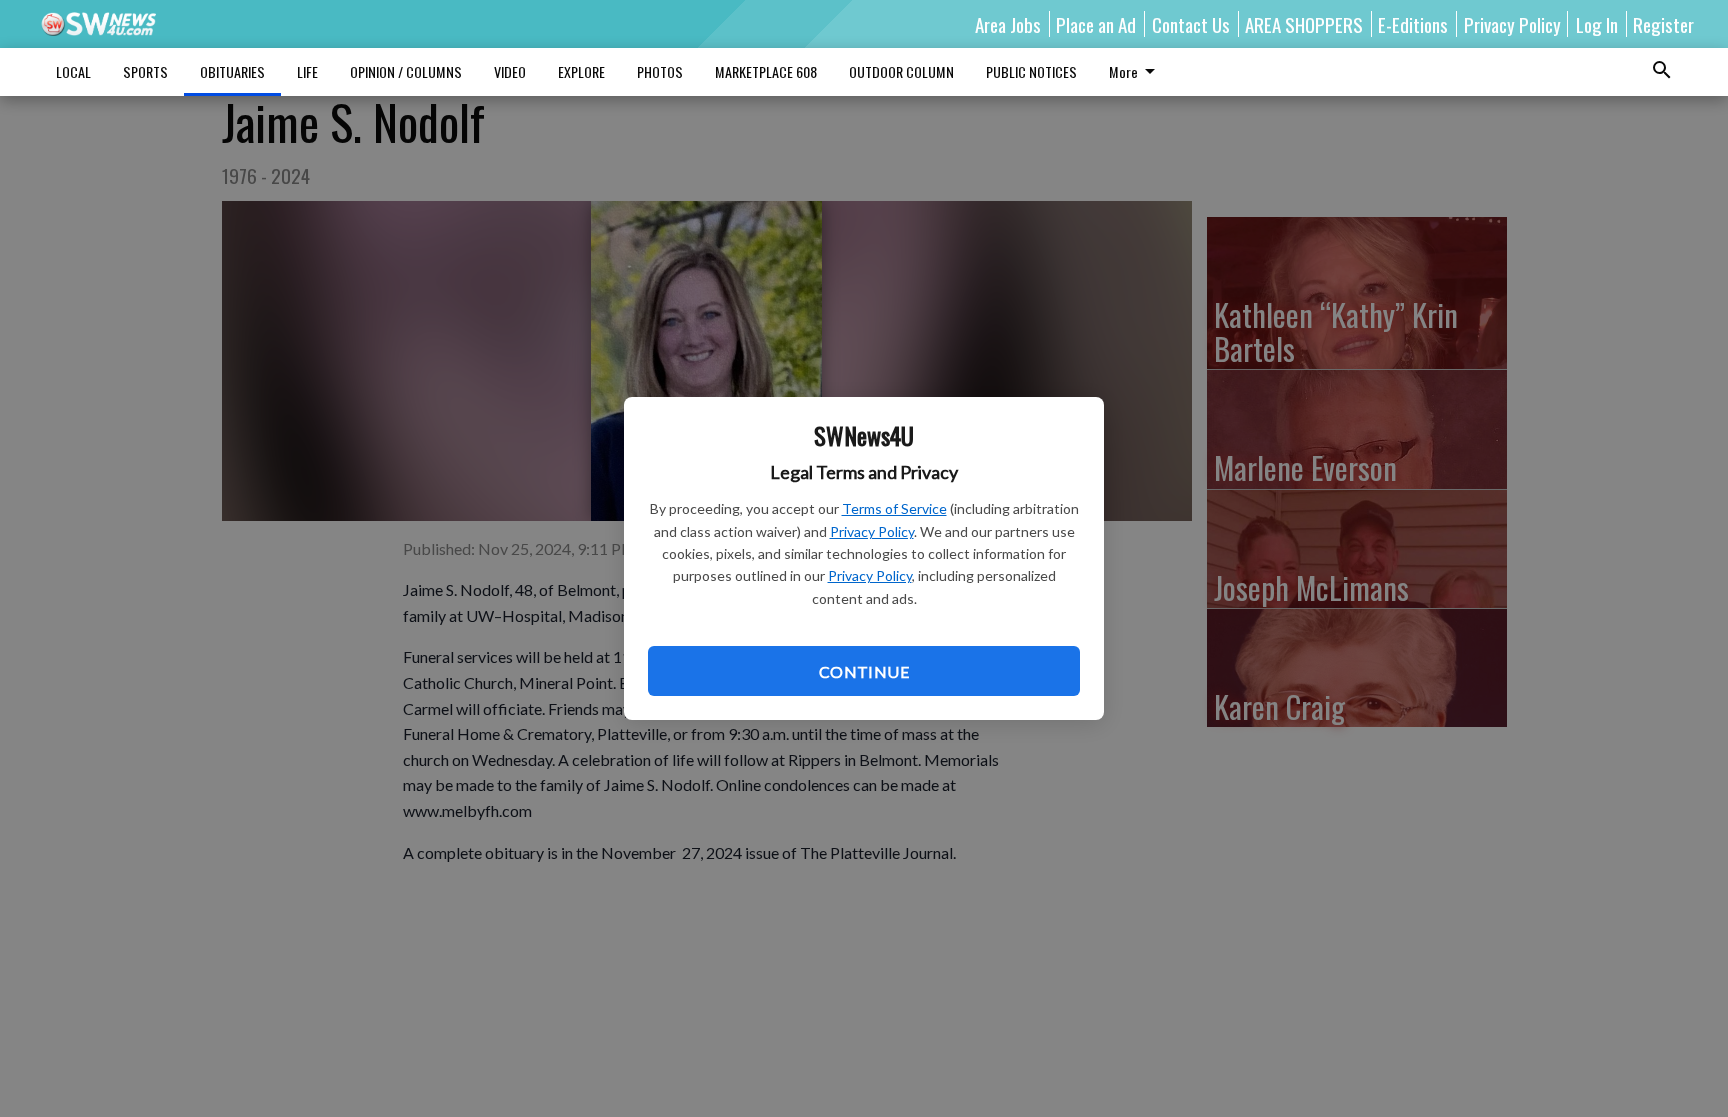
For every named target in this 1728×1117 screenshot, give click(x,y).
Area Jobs (1008, 24)
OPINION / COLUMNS (406, 71)
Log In (1597, 24)
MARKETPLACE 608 (766, 71)
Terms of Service (894, 508)
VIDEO (510, 71)
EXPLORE (581, 71)
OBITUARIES (232, 71)
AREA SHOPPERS (1304, 24)
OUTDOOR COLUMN (901, 71)
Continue (864, 671)
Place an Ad (1096, 24)
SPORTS (145, 71)
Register (1663, 24)
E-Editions (1413, 24)
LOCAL (73, 71)
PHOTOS (660, 71)
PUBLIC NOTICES (1031, 71)
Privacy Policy (872, 531)
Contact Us (1191, 24)
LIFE (307, 71)
